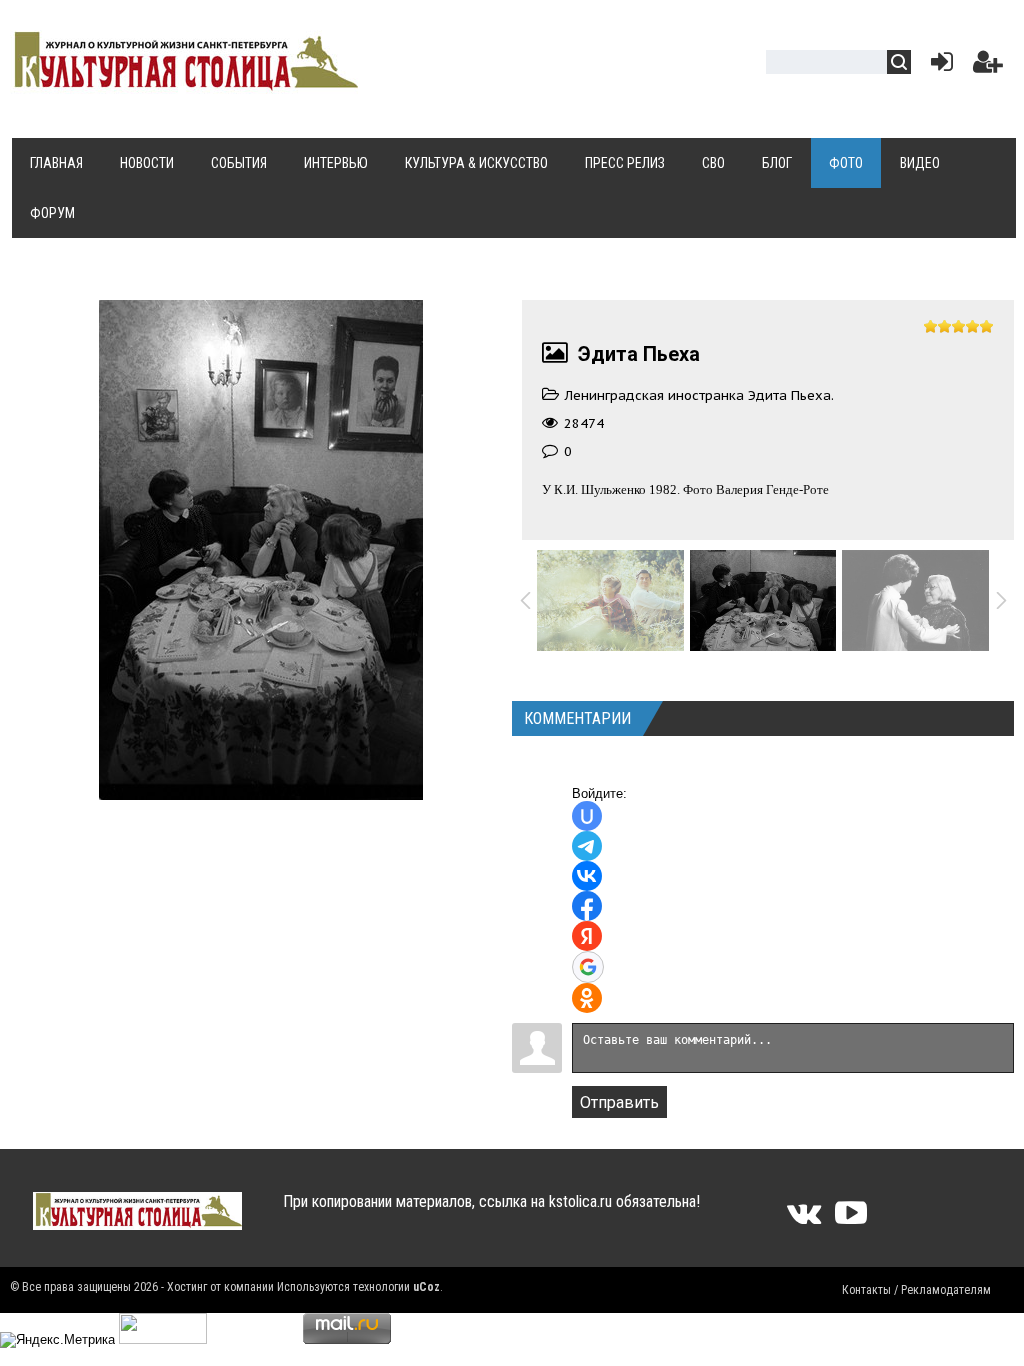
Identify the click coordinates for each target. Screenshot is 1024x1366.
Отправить (619, 1102)
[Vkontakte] (804, 1219)
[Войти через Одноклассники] (587, 998)
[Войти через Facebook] (587, 906)
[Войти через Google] (588, 967)
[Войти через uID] (587, 816)
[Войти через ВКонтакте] (587, 876)
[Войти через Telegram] (587, 846)
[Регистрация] (988, 66)
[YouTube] (851, 1219)
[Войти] (938, 66)
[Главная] (184, 82)
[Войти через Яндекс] (587, 936)
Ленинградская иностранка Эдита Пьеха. (699, 395)
